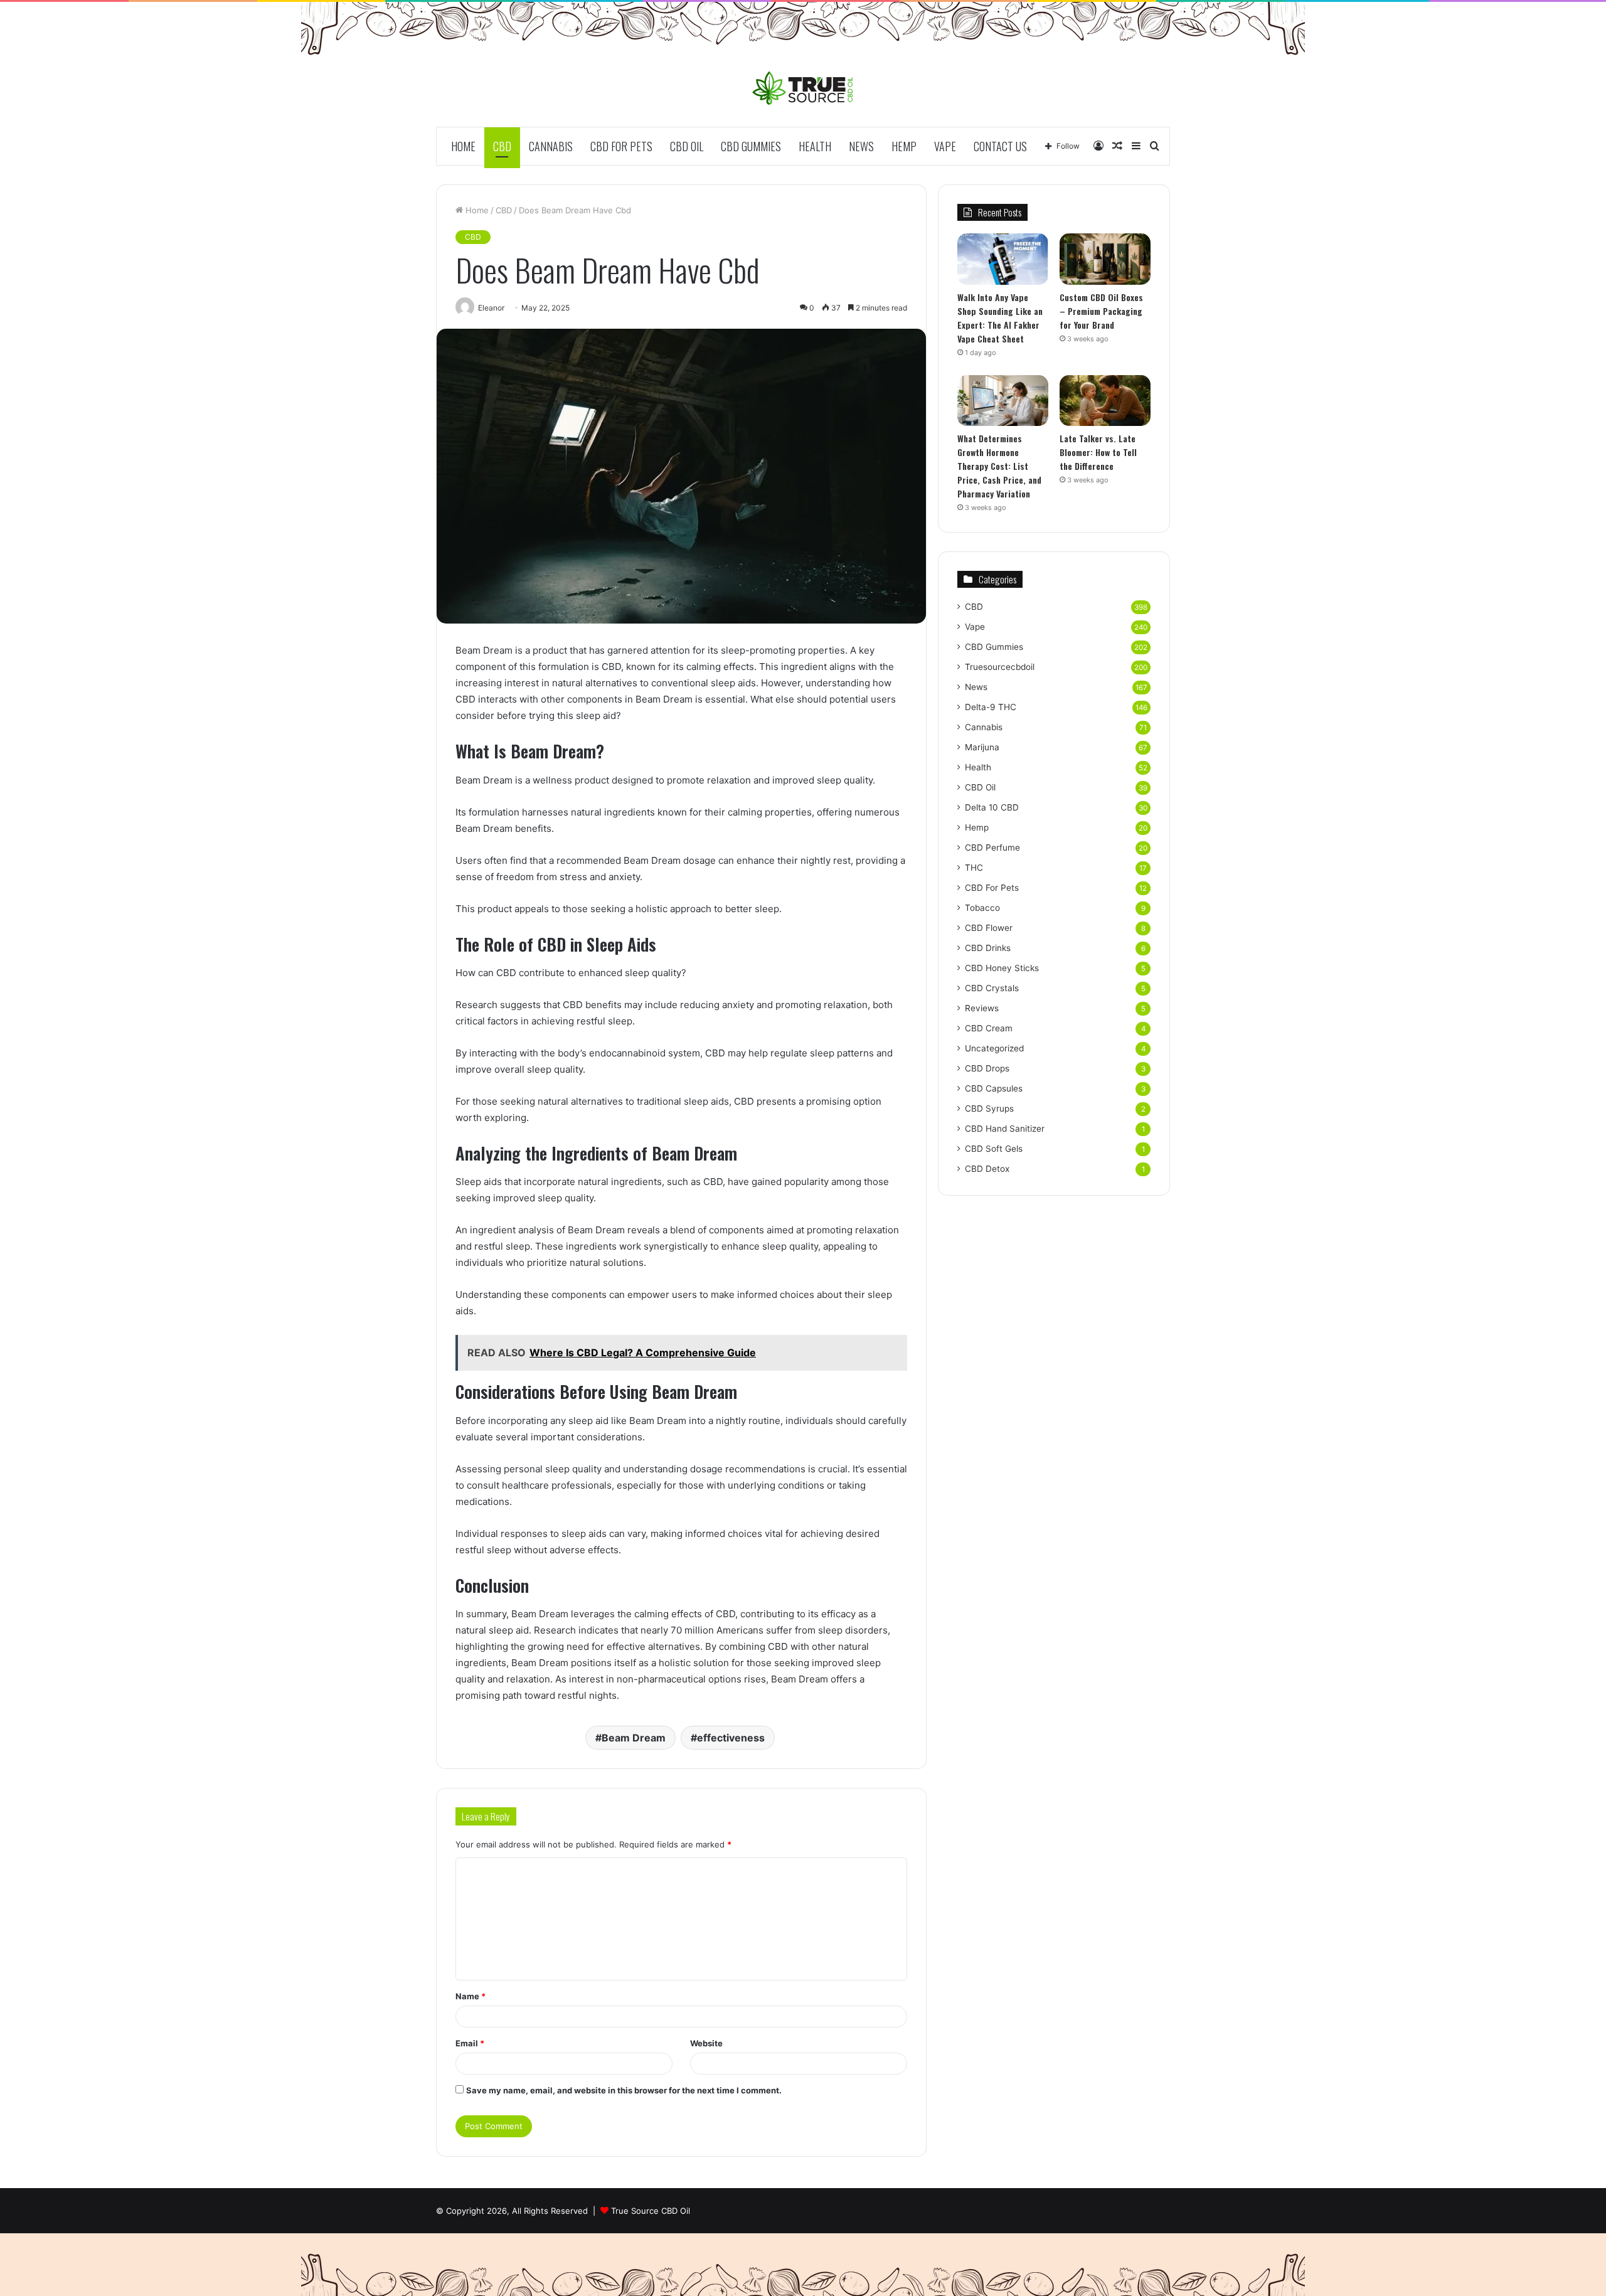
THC (974, 868)
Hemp (904, 146)
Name (471, 1996)
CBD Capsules (994, 1088)
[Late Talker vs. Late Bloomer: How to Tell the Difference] (1105, 401)
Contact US (1000, 146)
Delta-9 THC (991, 707)
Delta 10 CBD (992, 807)
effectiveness (731, 1738)
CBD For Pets (621, 146)
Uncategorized (994, 1048)
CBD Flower (989, 928)
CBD (502, 146)
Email (470, 2043)
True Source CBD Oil (651, 2211)
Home (463, 146)
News (861, 146)
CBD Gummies (751, 146)
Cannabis (551, 146)
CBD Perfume (992, 848)
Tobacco (982, 908)
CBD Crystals (992, 988)
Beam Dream (634, 1738)
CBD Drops (987, 1068)
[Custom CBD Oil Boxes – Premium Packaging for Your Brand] (1105, 259)
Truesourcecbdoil (1000, 667)
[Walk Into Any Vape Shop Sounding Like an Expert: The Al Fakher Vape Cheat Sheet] (1003, 259)
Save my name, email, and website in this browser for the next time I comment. (624, 2090)
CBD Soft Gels (994, 1149)
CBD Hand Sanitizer (1005, 1129)
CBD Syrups (989, 1108)
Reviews (982, 1008)
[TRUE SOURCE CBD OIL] (803, 88)
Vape (945, 146)
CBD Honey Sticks (1002, 968)
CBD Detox (987, 1169)
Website (706, 2043)
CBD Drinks (988, 948)
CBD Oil (687, 146)
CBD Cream (989, 1028)
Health (815, 146)
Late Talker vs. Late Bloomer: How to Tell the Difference (1098, 452)
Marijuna (982, 747)
